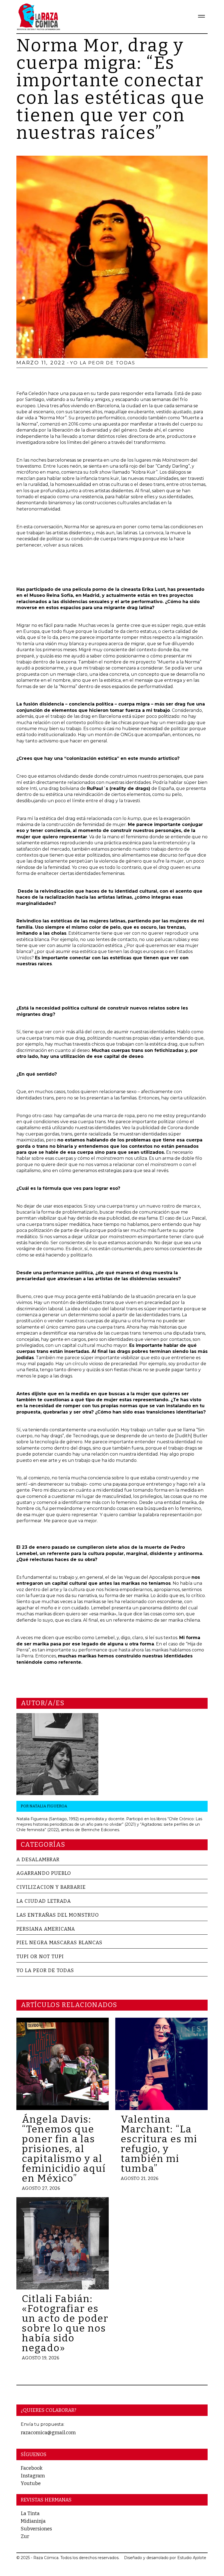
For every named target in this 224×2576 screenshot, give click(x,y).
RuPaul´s (98, 788)
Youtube (31, 2483)
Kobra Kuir (144, 472)
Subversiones (36, 2529)
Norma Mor (52, 418)
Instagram (33, 2476)
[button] (199, 17)
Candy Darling (173, 466)
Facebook (32, 2468)
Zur (25, 2536)
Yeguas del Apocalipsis (148, 1577)
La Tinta (30, 2513)
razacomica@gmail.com (48, 2433)
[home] (38, 17)
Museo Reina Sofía (51, 595)
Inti (33, 788)
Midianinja (33, 2521)
